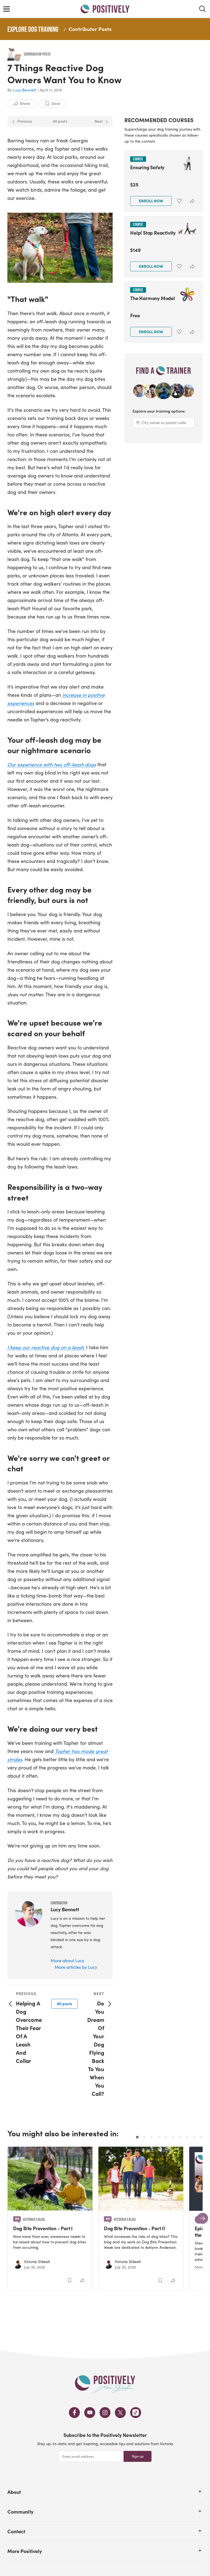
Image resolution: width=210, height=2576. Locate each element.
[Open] (200, 2491)
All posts (60, 121)
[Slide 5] (166, 2137)
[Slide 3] (151, 2137)
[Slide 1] (137, 2137)
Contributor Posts (90, 29)
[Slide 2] (144, 2137)
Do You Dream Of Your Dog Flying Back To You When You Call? (96, 2048)
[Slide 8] (187, 2137)
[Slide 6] (173, 2137)
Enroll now (151, 201)
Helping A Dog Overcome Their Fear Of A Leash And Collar (29, 2032)
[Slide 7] (180, 2137)
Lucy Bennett (25, 90)
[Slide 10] (201, 2137)
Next (99, 121)
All (65, 2004)
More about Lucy (67, 1960)
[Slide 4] (159, 2137)
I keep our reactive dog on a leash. (46, 1347)
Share (25, 103)
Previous (25, 121)
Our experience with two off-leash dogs (52, 764)
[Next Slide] (203, 2218)
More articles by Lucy (76, 1967)
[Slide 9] (194, 2137)
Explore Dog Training (33, 29)
